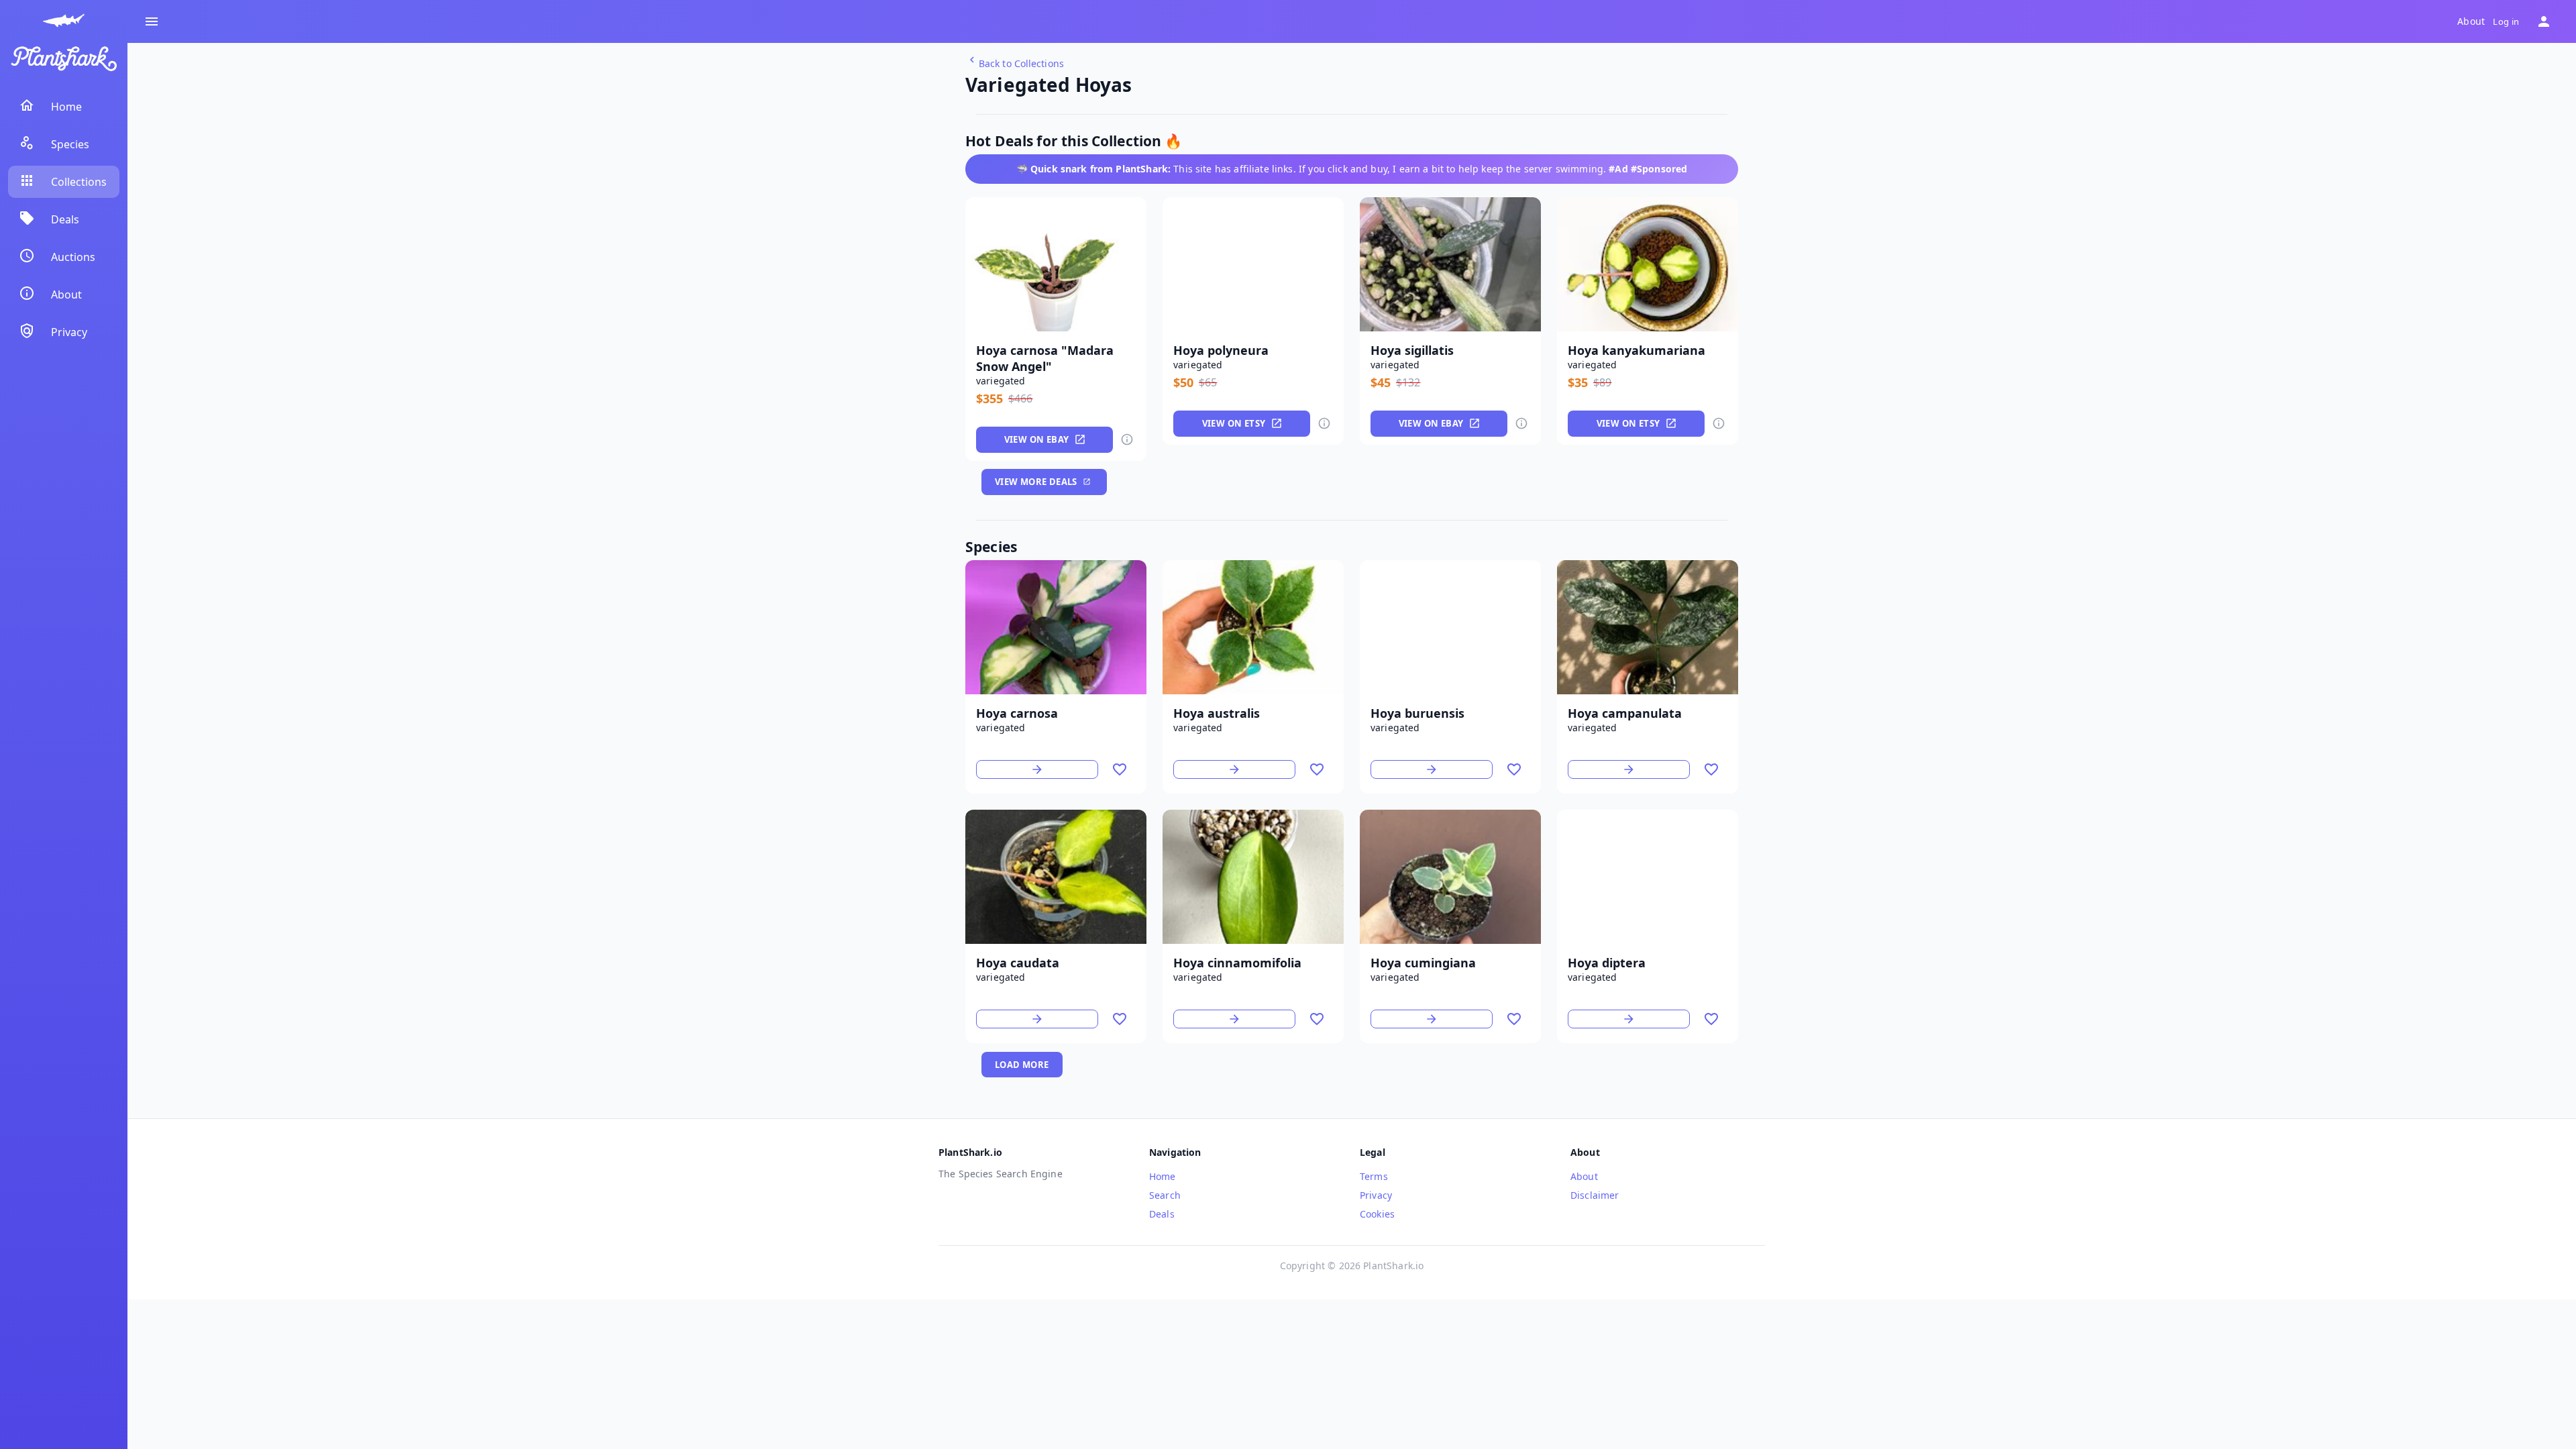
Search (1165, 1195)
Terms (1374, 1176)
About (2471, 21)
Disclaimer (1595, 1195)
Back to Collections (1021, 63)
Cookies (1377, 1214)
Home (1163, 1176)
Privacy (1376, 1195)
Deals (1162, 1214)
